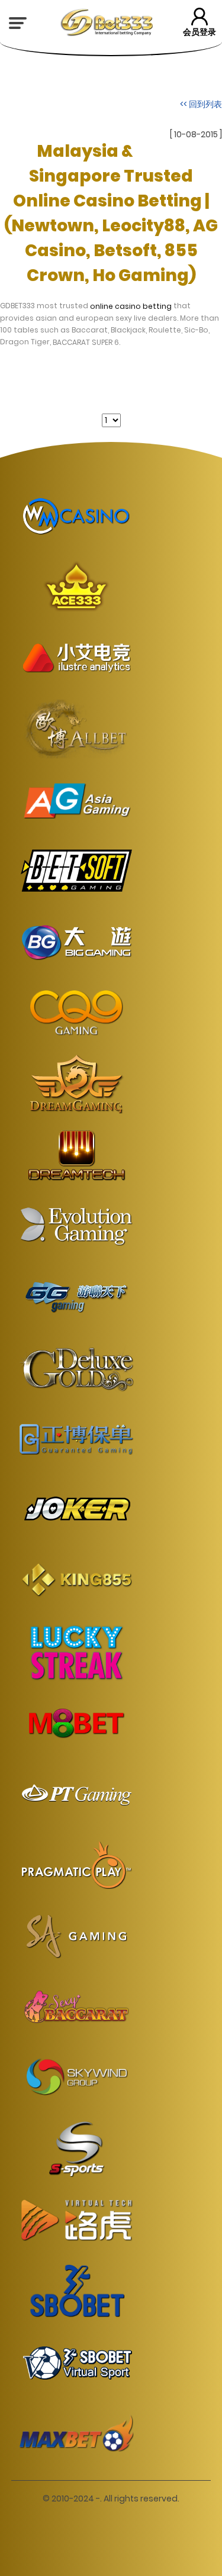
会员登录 (200, 32)
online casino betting (131, 306)
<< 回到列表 (201, 104)
